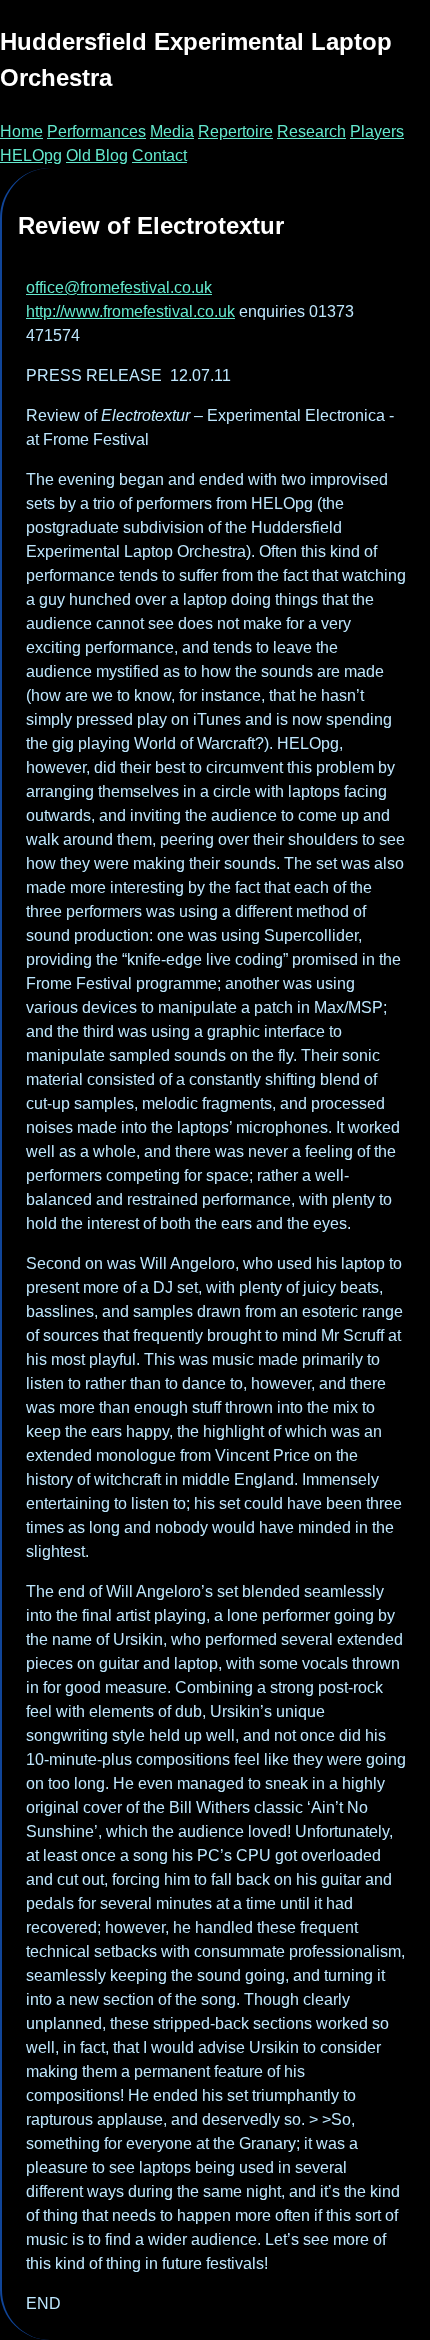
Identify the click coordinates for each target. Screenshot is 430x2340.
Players (377, 131)
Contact (159, 155)
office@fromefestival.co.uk (119, 287)
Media (172, 131)
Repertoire (235, 131)
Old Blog (97, 155)
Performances (96, 131)
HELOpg (31, 155)
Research (311, 131)
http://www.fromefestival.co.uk (130, 311)
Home (21, 131)
